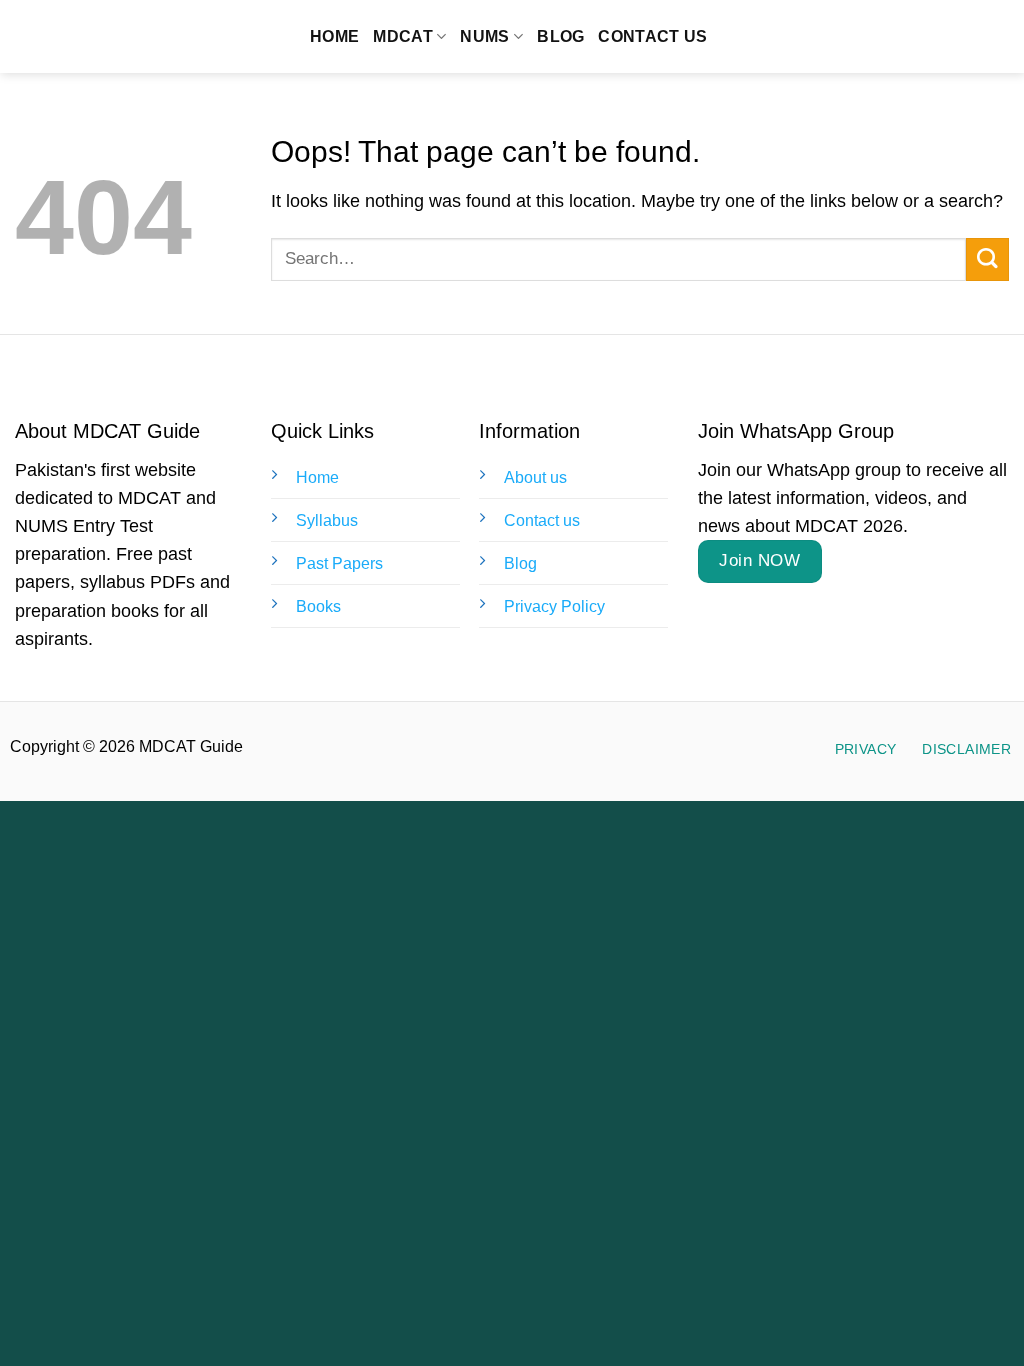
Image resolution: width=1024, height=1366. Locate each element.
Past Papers (339, 563)
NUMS (484, 36)
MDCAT (403, 36)
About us (535, 477)
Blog (560, 36)
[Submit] (987, 259)
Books (318, 606)
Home (334, 36)
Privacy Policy (554, 606)
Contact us (652, 36)
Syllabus (327, 520)
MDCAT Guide (125, 37)
